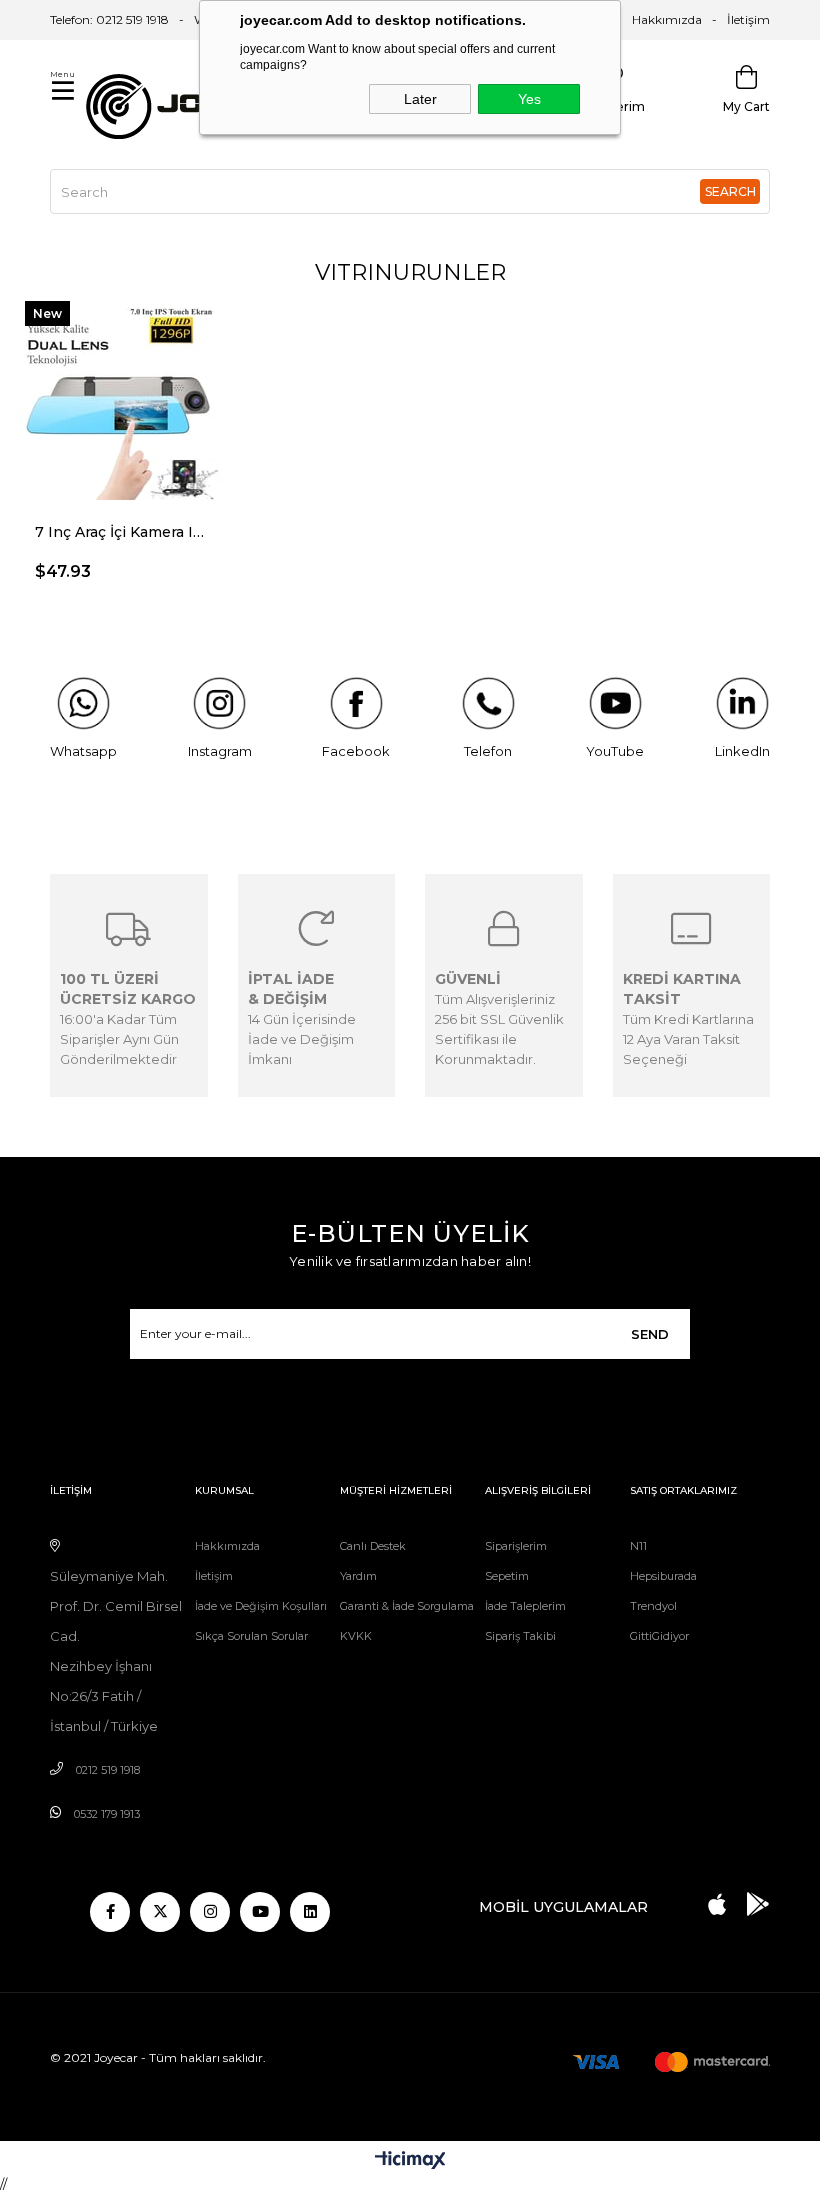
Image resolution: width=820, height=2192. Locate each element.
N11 (638, 1546)
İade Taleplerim (525, 1606)
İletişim (748, 19)
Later (420, 99)
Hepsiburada (663, 1576)
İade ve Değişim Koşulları (261, 1606)
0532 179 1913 (107, 1814)
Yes (529, 99)
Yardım (358, 1576)
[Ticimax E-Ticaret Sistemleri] (410, 2161)
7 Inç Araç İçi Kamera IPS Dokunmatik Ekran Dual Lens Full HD (120, 532)
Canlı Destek (373, 1546)
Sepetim (507, 1576)
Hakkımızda (667, 19)
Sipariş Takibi (520, 1636)
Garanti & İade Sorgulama (407, 1606)
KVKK (356, 1636)
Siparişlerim (516, 1546)
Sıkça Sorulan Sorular (251, 1636)
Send (650, 1334)
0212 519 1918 (108, 1770)
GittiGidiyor (659, 1636)
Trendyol (653, 1606)
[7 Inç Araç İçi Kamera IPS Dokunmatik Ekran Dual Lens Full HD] (120, 396)
